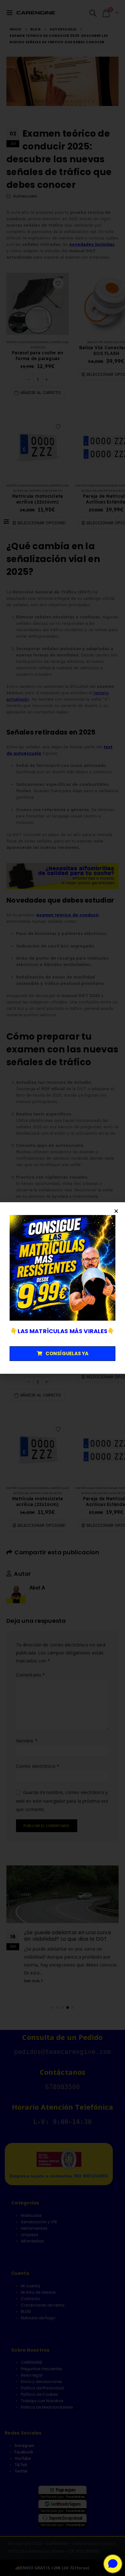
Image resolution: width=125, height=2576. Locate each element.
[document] (63, 1288)
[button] (116, 1211)
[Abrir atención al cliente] (113, 2564)
